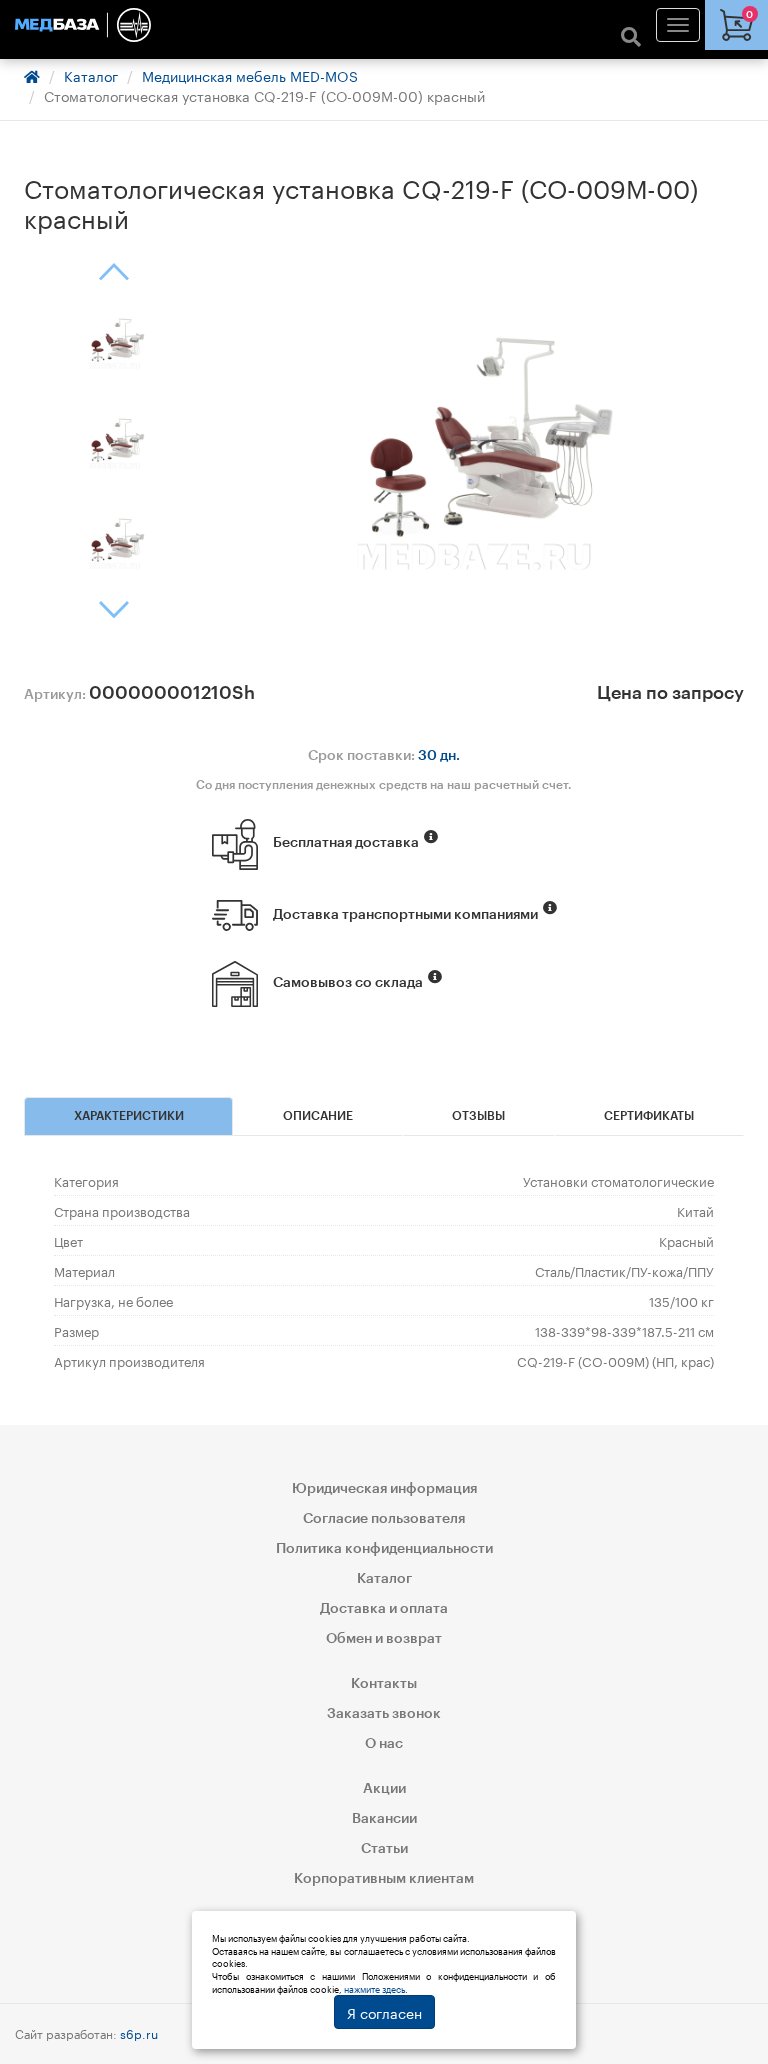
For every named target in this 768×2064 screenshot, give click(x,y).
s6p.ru (139, 2032)
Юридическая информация (384, 1489)
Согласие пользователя (384, 1519)
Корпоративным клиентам (384, 1879)
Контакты (384, 1684)
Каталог (91, 75)
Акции (384, 1789)
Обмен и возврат (384, 1639)
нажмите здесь (374, 1988)
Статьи (384, 1849)
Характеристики (129, 1116)
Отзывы (478, 1116)
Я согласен (384, 2012)
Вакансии (384, 1819)
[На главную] (384, 25)
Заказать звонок (384, 1714)
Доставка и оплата (384, 1609)
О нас (384, 1744)
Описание (318, 1116)
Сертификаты (649, 1116)
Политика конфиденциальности (384, 1549)
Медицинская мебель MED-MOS (250, 75)
